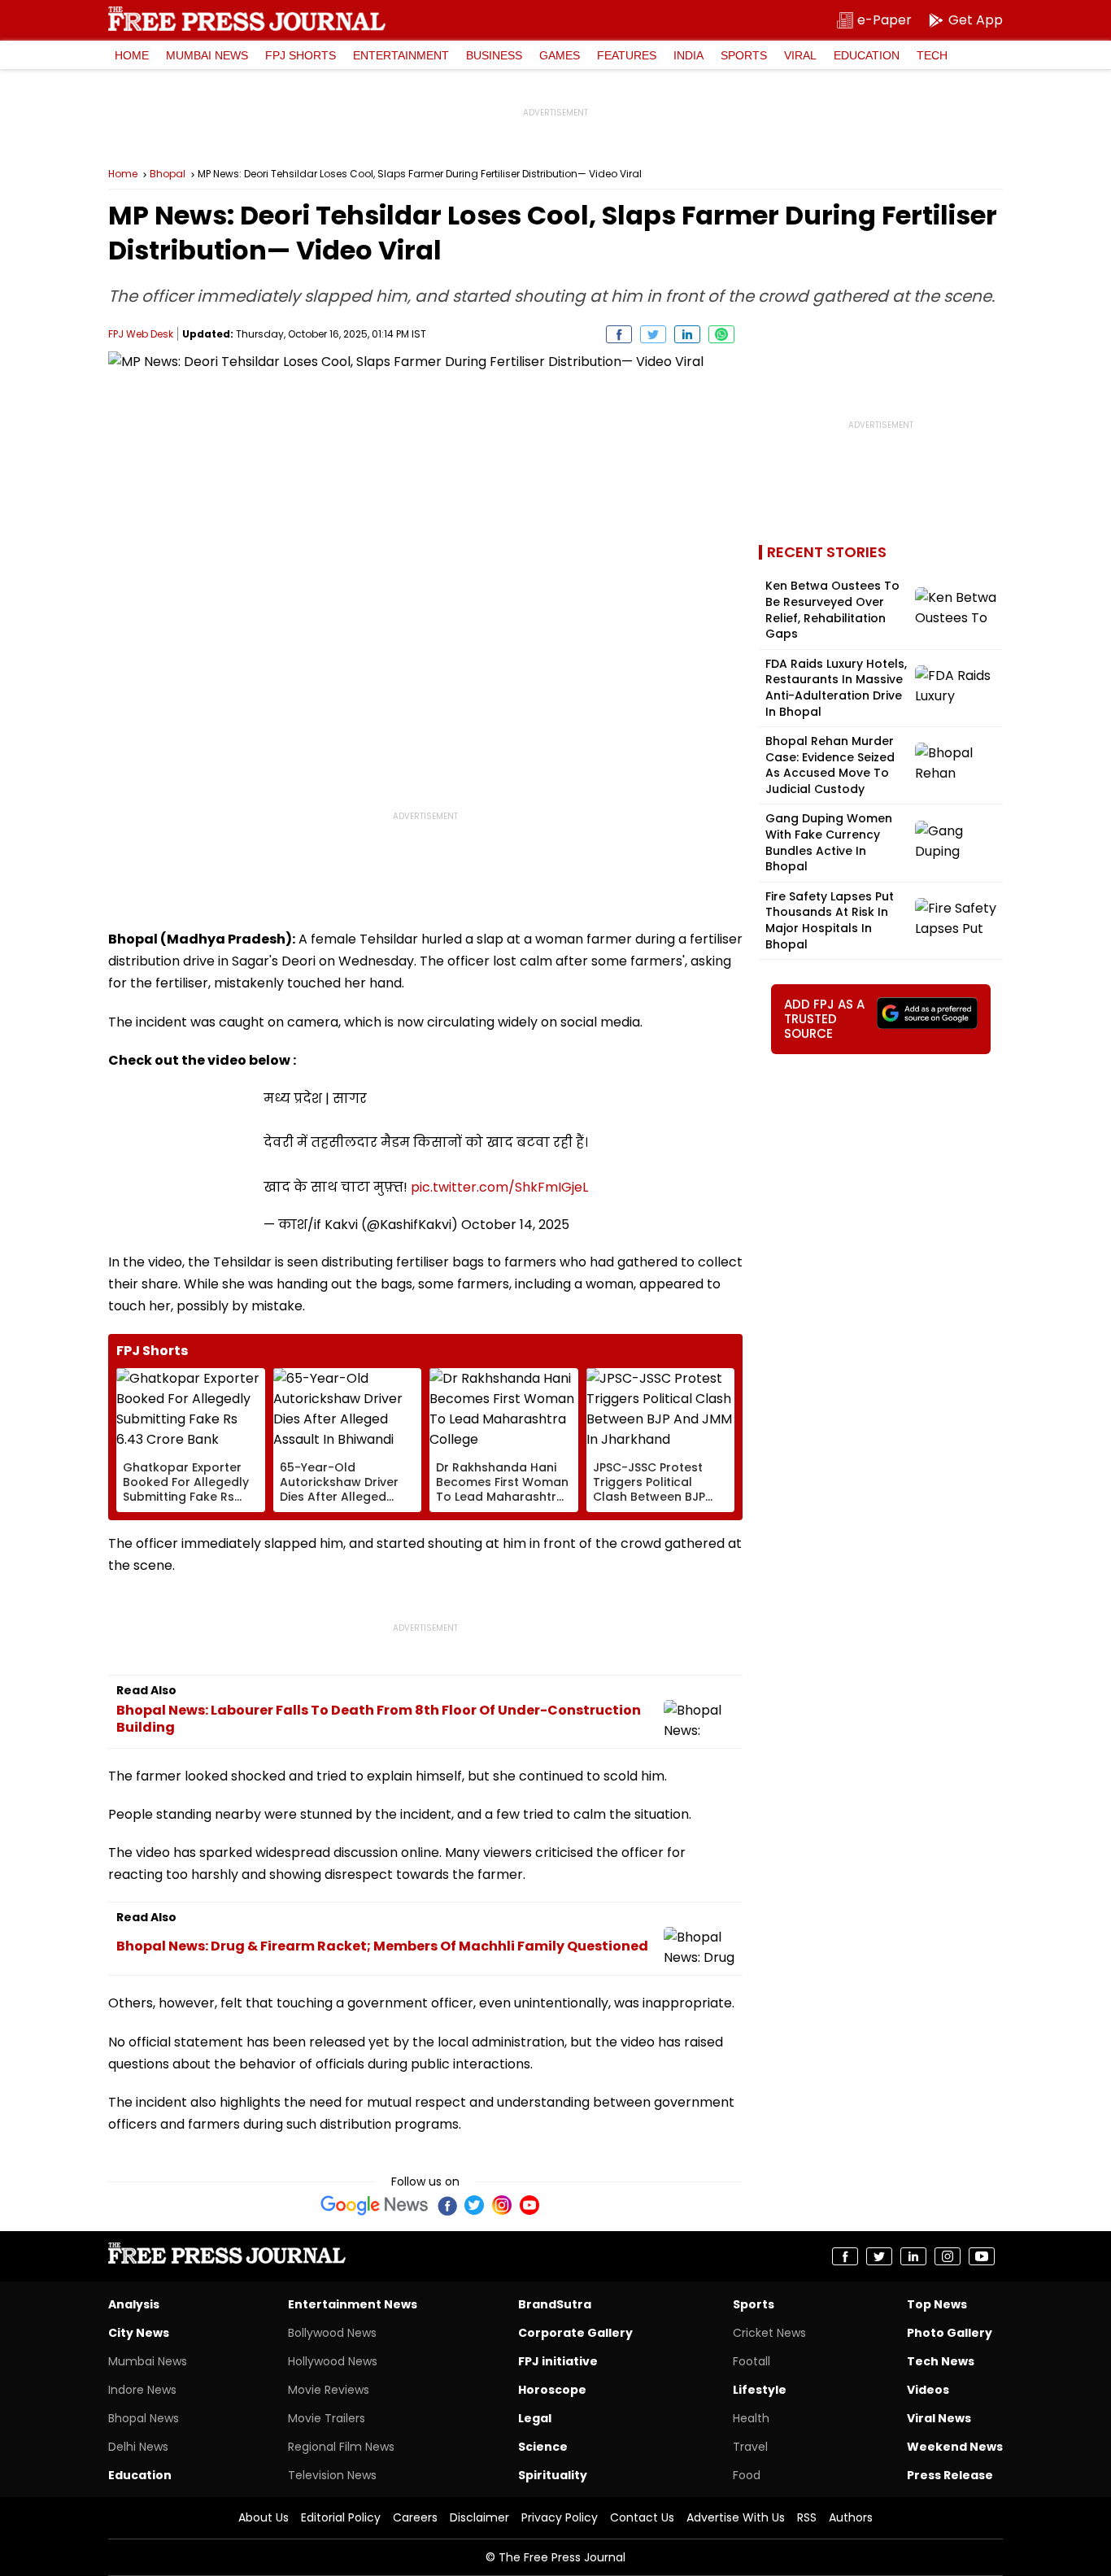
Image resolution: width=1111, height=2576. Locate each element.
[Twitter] (474, 2205)
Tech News (941, 2361)
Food (747, 2475)
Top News (937, 2304)
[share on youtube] (982, 2256)
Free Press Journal (247, 19)
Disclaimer (479, 2517)
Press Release (950, 2475)
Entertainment (401, 55)
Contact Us (642, 2517)
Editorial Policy (341, 2517)
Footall (752, 2361)
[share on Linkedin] (687, 334)
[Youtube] (529, 2205)
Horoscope (552, 2390)
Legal (535, 2418)
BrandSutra (555, 2304)
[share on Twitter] (653, 334)
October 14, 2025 (515, 1225)
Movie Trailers (327, 2418)
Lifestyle (760, 2390)
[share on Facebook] (619, 334)
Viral (800, 55)
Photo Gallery (950, 2333)
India (688, 55)
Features (627, 55)
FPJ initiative (558, 2361)
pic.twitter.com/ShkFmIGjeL (499, 1187)
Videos (928, 2390)
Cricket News (769, 2333)
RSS (807, 2517)
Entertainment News (353, 2304)
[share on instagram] (948, 2256)
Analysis (134, 2304)
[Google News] (375, 2205)
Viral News (939, 2418)
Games (560, 55)
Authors (851, 2517)
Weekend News (955, 2447)
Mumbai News (207, 55)
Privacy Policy (560, 2517)
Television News (332, 2475)
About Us (264, 2517)
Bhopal (168, 174)
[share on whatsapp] (721, 334)
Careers (415, 2517)
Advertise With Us (736, 2517)
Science (543, 2447)
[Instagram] (502, 2205)
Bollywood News (332, 2333)
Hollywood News (333, 2361)
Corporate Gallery (575, 2333)
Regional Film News (341, 2447)
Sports (744, 55)
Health (751, 2418)
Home (132, 55)
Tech (932, 55)
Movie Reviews (329, 2390)
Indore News (142, 2390)
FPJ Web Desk (141, 334)
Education (867, 55)
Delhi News (138, 2447)
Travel (750, 2447)
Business (494, 55)
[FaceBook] (447, 2205)
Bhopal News (144, 2418)
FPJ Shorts (301, 55)
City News (139, 2333)
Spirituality (553, 2475)
